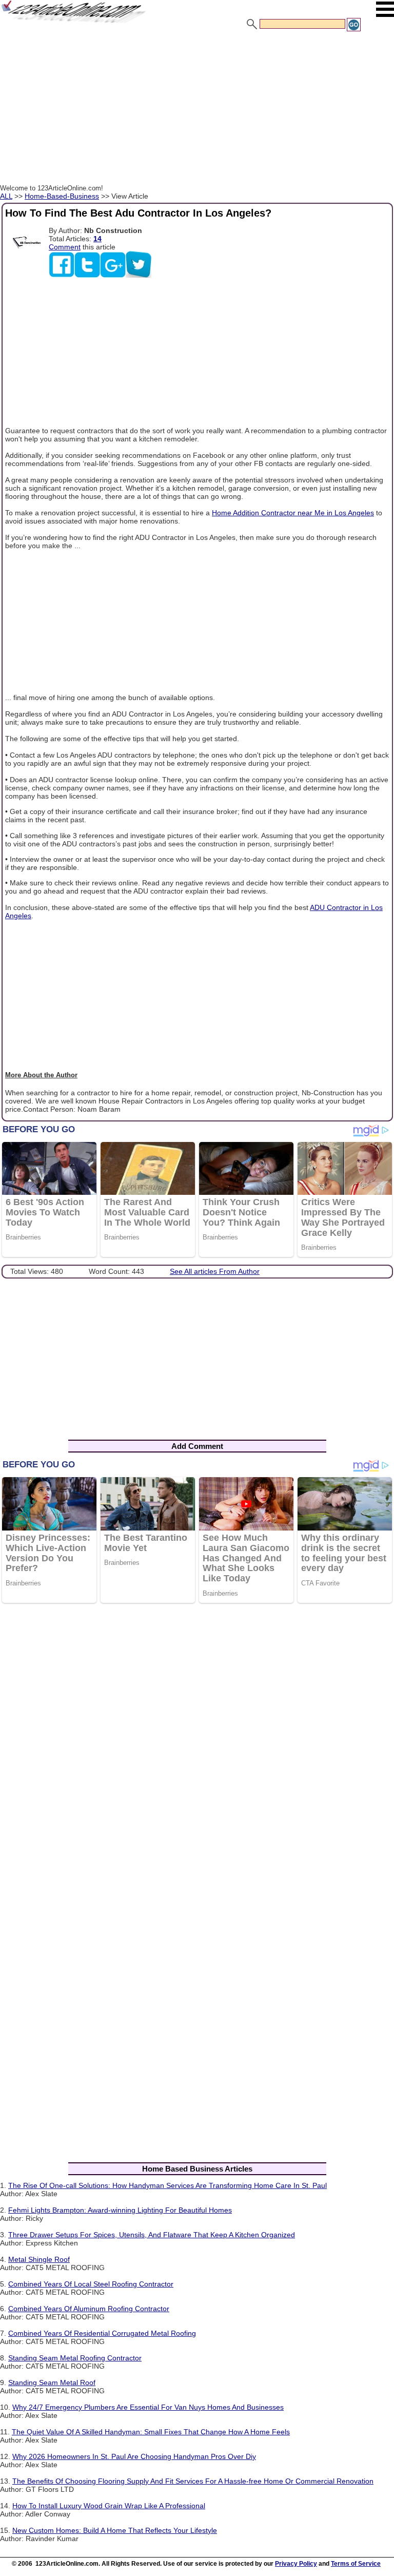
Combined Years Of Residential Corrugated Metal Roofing (102, 2333)
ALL (6, 196)
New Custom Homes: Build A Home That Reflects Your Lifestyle (115, 2530)
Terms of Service (356, 2564)
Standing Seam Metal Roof (52, 2383)
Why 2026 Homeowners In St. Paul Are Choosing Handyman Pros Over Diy (134, 2456)
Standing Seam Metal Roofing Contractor (75, 2358)
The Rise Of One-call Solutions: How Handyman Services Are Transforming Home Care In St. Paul (168, 2185)
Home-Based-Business (62, 196)
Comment (65, 247)
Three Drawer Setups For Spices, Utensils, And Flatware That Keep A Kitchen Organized (152, 2235)
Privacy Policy (296, 2564)
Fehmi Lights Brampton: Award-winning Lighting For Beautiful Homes (120, 2210)
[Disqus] (197, 1745)
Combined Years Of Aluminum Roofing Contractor (89, 2309)
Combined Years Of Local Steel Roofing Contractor (91, 2284)
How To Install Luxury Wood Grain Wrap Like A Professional (109, 2506)
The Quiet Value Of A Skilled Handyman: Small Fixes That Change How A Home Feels (151, 2432)
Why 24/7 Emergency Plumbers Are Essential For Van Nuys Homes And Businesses (148, 2407)
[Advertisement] (197, 109)
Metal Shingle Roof (39, 2259)
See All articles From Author (215, 1271)
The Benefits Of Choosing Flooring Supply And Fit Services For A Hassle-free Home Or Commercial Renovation (193, 2481)
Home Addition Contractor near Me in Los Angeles (293, 513)
